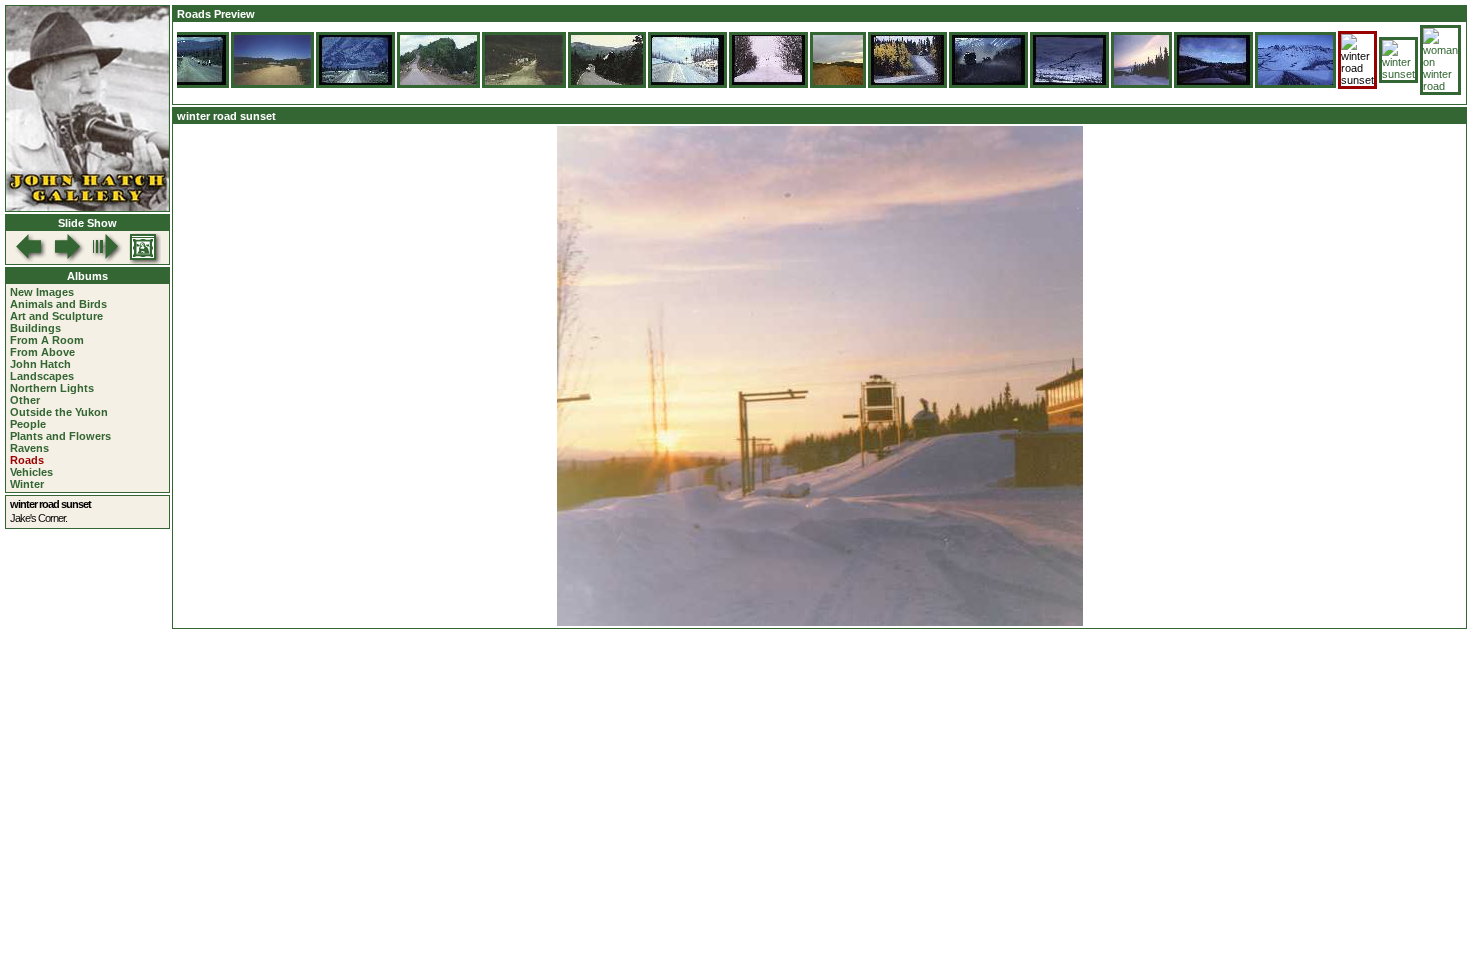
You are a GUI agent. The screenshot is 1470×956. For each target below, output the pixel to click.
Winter (27, 484)
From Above (42, 352)
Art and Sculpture (56, 316)
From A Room (47, 340)
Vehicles (31, 472)
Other (25, 400)
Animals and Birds (58, 304)
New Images (42, 292)
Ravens (29, 448)
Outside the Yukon (59, 412)
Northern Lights (52, 388)
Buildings (35, 328)
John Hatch (40, 364)
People (28, 424)
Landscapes (42, 376)
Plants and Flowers (60, 436)
